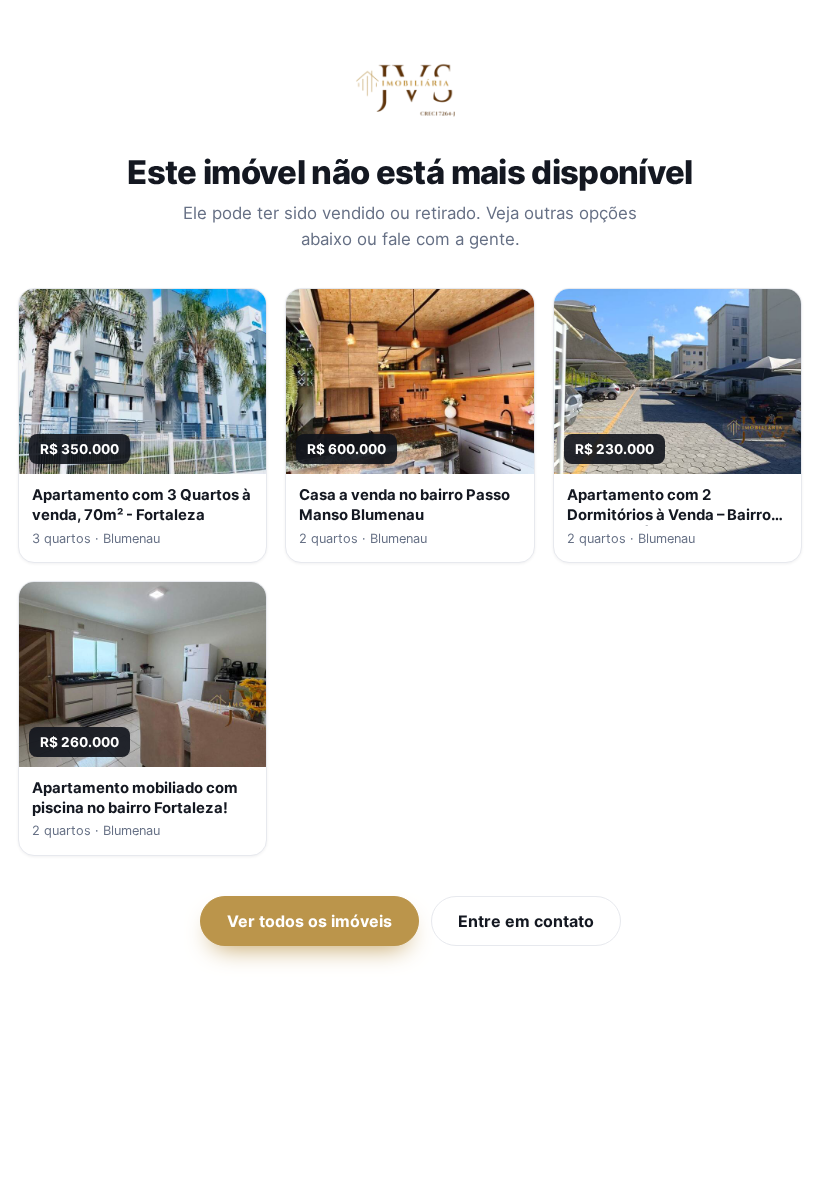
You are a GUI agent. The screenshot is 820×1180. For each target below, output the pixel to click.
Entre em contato (526, 921)
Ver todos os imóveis (309, 921)
